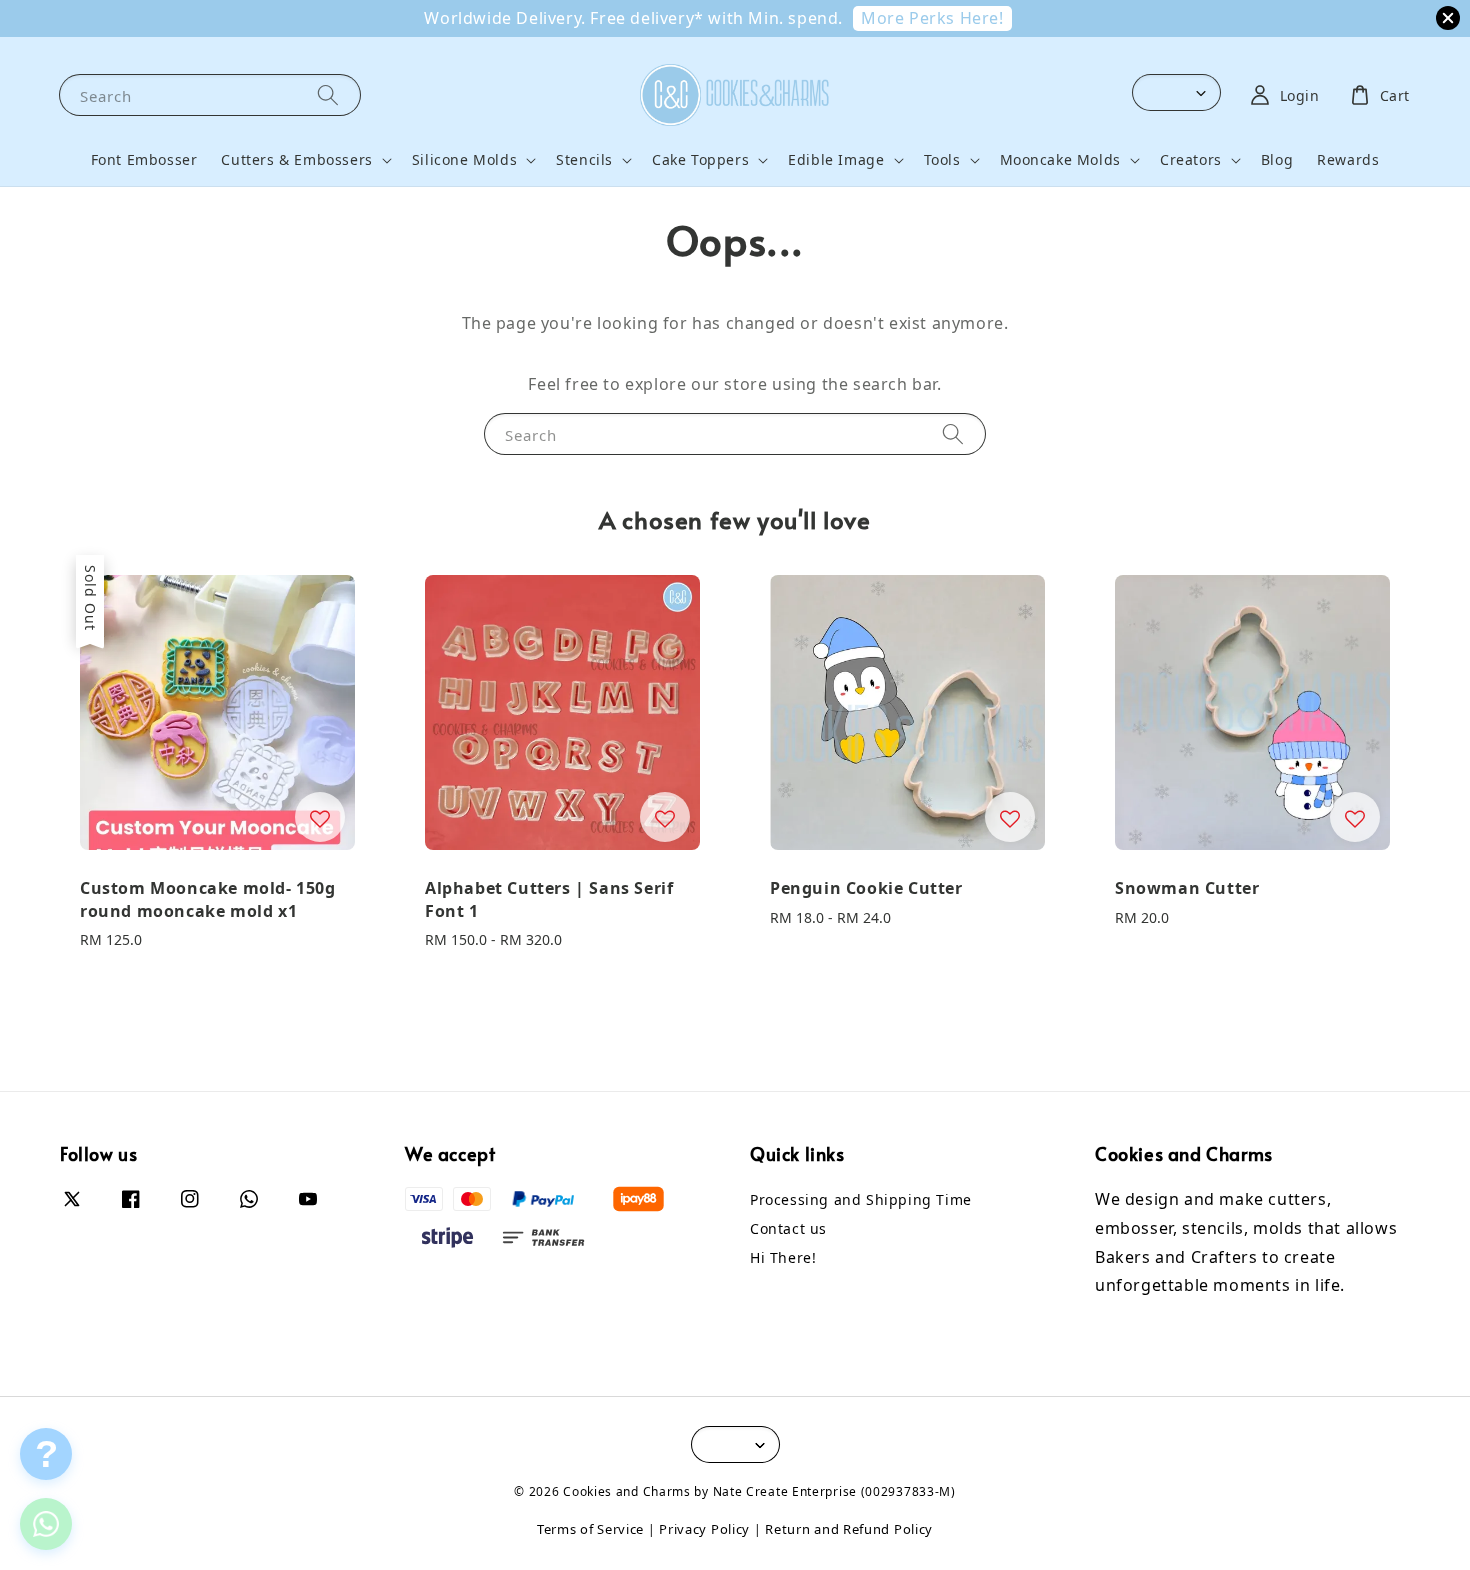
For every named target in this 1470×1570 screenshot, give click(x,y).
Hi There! (783, 1257)
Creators (1191, 160)
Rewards (1348, 159)
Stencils (584, 160)
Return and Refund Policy (849, 1529)
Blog (1277, 159)
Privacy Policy (704, 1529)
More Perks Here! (932, 18)
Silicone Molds (464, 160)
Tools (942, 160)
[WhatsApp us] (46, 1524)
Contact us (788, 1228)
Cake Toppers (700, 160)
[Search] (328, 94)
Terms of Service (590, 1529)
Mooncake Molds (1060, 160)
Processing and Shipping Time (861, 1200)
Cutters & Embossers (296, 160)
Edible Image (836, 160)
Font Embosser (144, 159)
